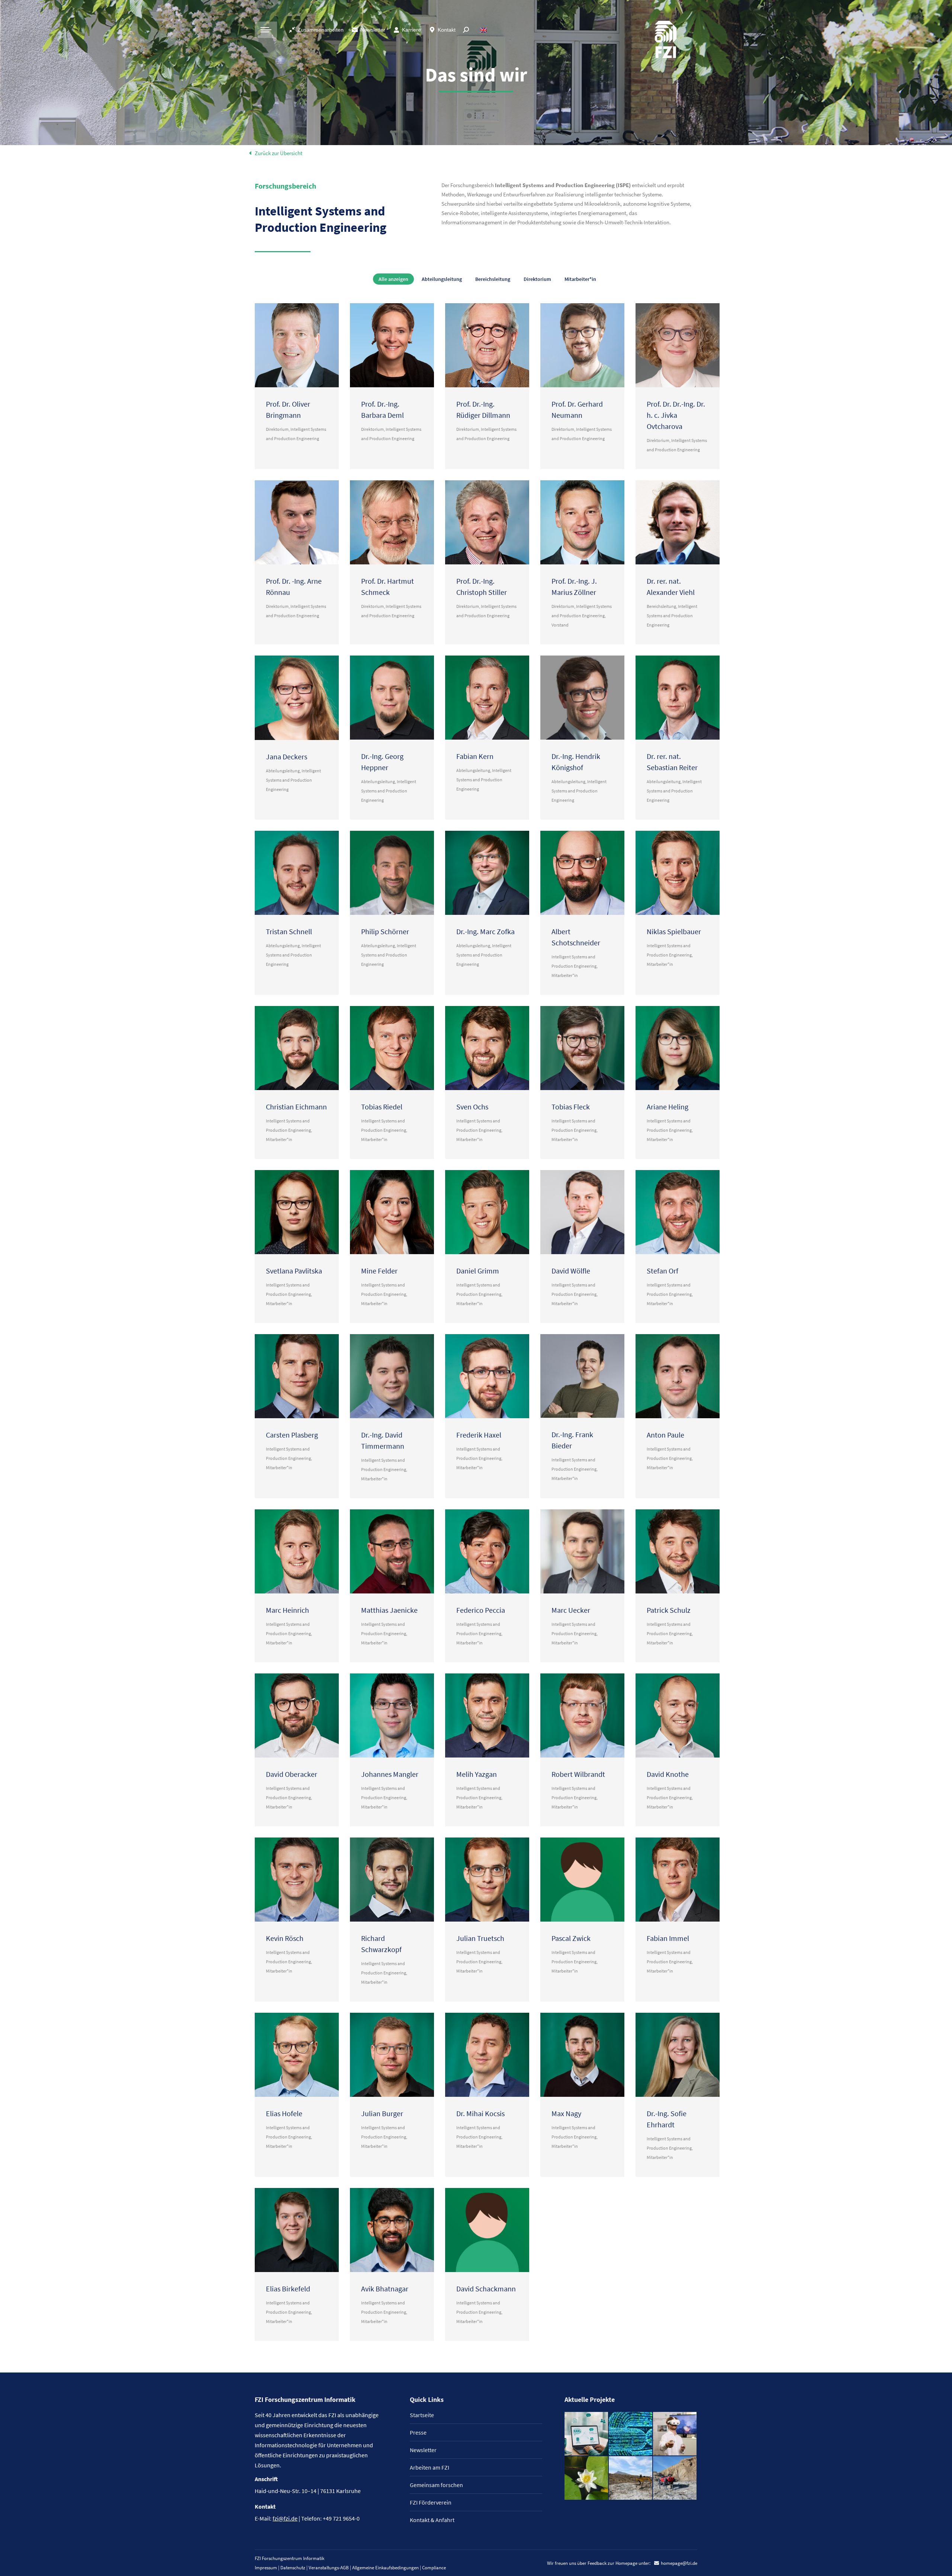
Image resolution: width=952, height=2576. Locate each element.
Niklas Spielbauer (674, 931)
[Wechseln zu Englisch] (484, 30)
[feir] (675, 2434)
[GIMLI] (631, 2434)
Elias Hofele (284, 2113)
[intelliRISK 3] (675, 2478)
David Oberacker (292, 1774)
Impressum (266, 2568)
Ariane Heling (668, 1107)
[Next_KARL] (587, 2434)
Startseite (422, 2415)
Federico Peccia (481, 1610)
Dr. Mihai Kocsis (480, 2113)
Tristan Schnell (289, 931)
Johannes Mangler (390, 1774)
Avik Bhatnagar (385, 2289)
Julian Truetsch (480, 1938)
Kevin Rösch (285, 1938)
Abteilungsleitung (442, 279)
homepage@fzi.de (679, 2563)
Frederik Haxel (479, 1435)
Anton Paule (665, 1435)
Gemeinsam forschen (436, 2485)
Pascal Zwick (571, 1938)
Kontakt (447, 30)
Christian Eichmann (296, 1107)
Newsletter (373, 30)
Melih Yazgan (477, 1774)
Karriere (411, 30)
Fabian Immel (668, 1938)
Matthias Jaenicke (389, 1610)
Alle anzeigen (393, 279)
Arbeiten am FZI (430, 2467)
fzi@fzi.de (285, 2518)
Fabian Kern (475, 756)
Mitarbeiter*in (580, 279)
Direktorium (537, 279)
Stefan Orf (662, 1271)
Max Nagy (566, 2113)
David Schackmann (486, 2289)
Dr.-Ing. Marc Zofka (485, 931)
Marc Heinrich (287, 1610)
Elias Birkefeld (288, 2289)
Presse (418, 2432)
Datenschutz (293, 2568)
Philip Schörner (385, 931)
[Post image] (297, 345)
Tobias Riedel (382, 1107)
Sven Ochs (472, 1107)
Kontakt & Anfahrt (432, 2520)
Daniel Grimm (478, 1271)
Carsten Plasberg (292, 1435)
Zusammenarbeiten (321, 30)
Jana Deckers (287, 757)
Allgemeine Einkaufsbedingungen (385, 2568)
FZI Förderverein (431, 2502)
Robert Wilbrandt (578, 1774)
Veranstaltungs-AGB (329, 2568)
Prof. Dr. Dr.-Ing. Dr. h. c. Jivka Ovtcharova (676, 415)
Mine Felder (379, 1271)
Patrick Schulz (669, 1610)
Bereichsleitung (493, 279)
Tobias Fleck (571, 1107)
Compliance (434, 2568)
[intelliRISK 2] (631, 2478)
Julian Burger (382, 2113)
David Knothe (668, 1774)
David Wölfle (571, 1271)
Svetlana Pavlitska (294, 1271)
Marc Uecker (571, 1610)
